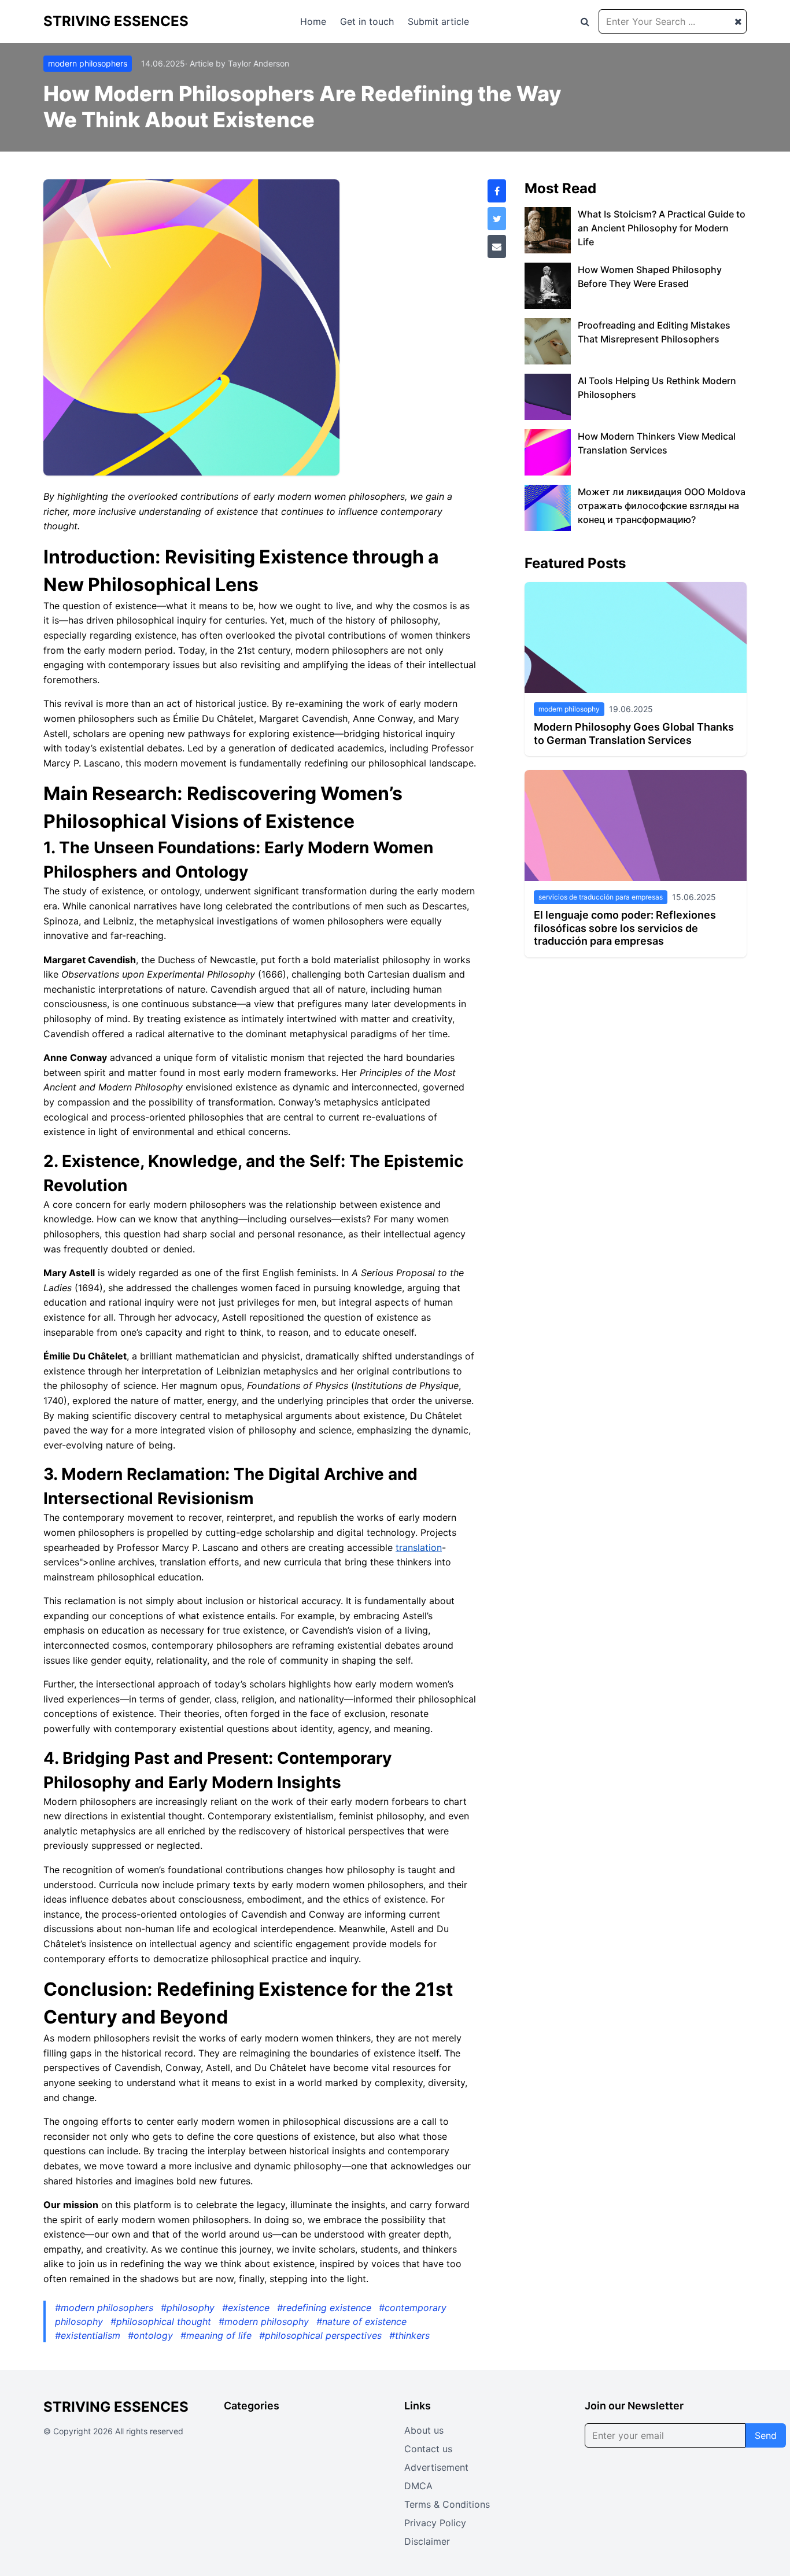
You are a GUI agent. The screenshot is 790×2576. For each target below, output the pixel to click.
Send (766, 2435)
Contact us (428, 2449)
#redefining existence (326, 2308)
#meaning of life (217, 2335)
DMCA (418, 2486)
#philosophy (189, 2308)
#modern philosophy (265, 2321)
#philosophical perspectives (322, 2335)
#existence (247, 2308)
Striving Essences (116, 21)
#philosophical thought (162, 2321)
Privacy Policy (435, 2523)
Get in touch (367, 21)
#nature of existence (361, 2321)
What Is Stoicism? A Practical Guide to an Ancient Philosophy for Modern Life (662, 228)
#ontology (152, 2335)
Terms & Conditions (447, 2504)
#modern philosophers (106, 2308)
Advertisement (436, 2467)
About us (424, 2430)
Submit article (438, 21)
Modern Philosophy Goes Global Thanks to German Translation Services (634, 734)
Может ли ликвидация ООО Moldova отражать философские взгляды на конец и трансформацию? (662, 506)
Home (313, 21)
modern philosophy (569, 709)
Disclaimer (427, 2541)
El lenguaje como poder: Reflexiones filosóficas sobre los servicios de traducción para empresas (625, 928)
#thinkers (409, 2335)
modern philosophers (88, 63)
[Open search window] (585, 21)
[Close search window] (738, 21)
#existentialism (89, 2335)
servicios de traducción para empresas (601, 897)
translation (419, 1547)
